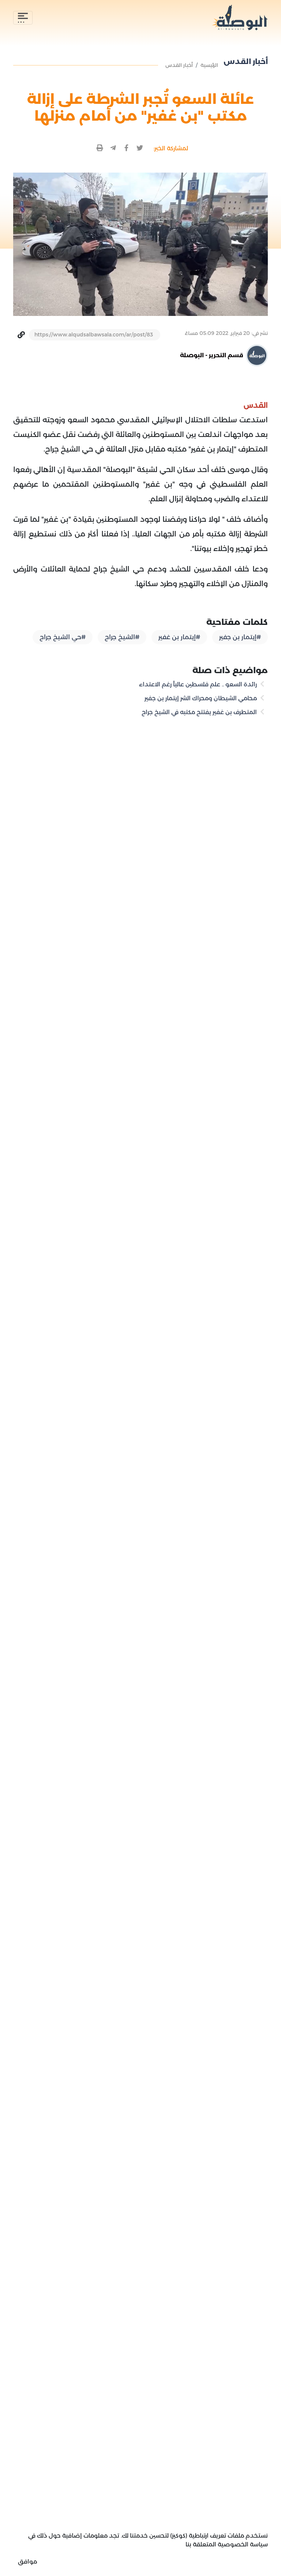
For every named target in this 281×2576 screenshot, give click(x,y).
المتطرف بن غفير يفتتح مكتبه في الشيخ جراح (200, 712)
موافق (27, 2562)
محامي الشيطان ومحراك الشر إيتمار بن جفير (201, 698)
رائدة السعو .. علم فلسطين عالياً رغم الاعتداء (199, 684)
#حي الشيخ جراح (63, 637)
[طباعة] (100, 148)
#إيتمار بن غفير (179, 637)
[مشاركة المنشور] (140, 148)
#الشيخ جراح (122, 637)
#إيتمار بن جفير (240, 637)
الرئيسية (209, 65)
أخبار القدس (179, 65)
